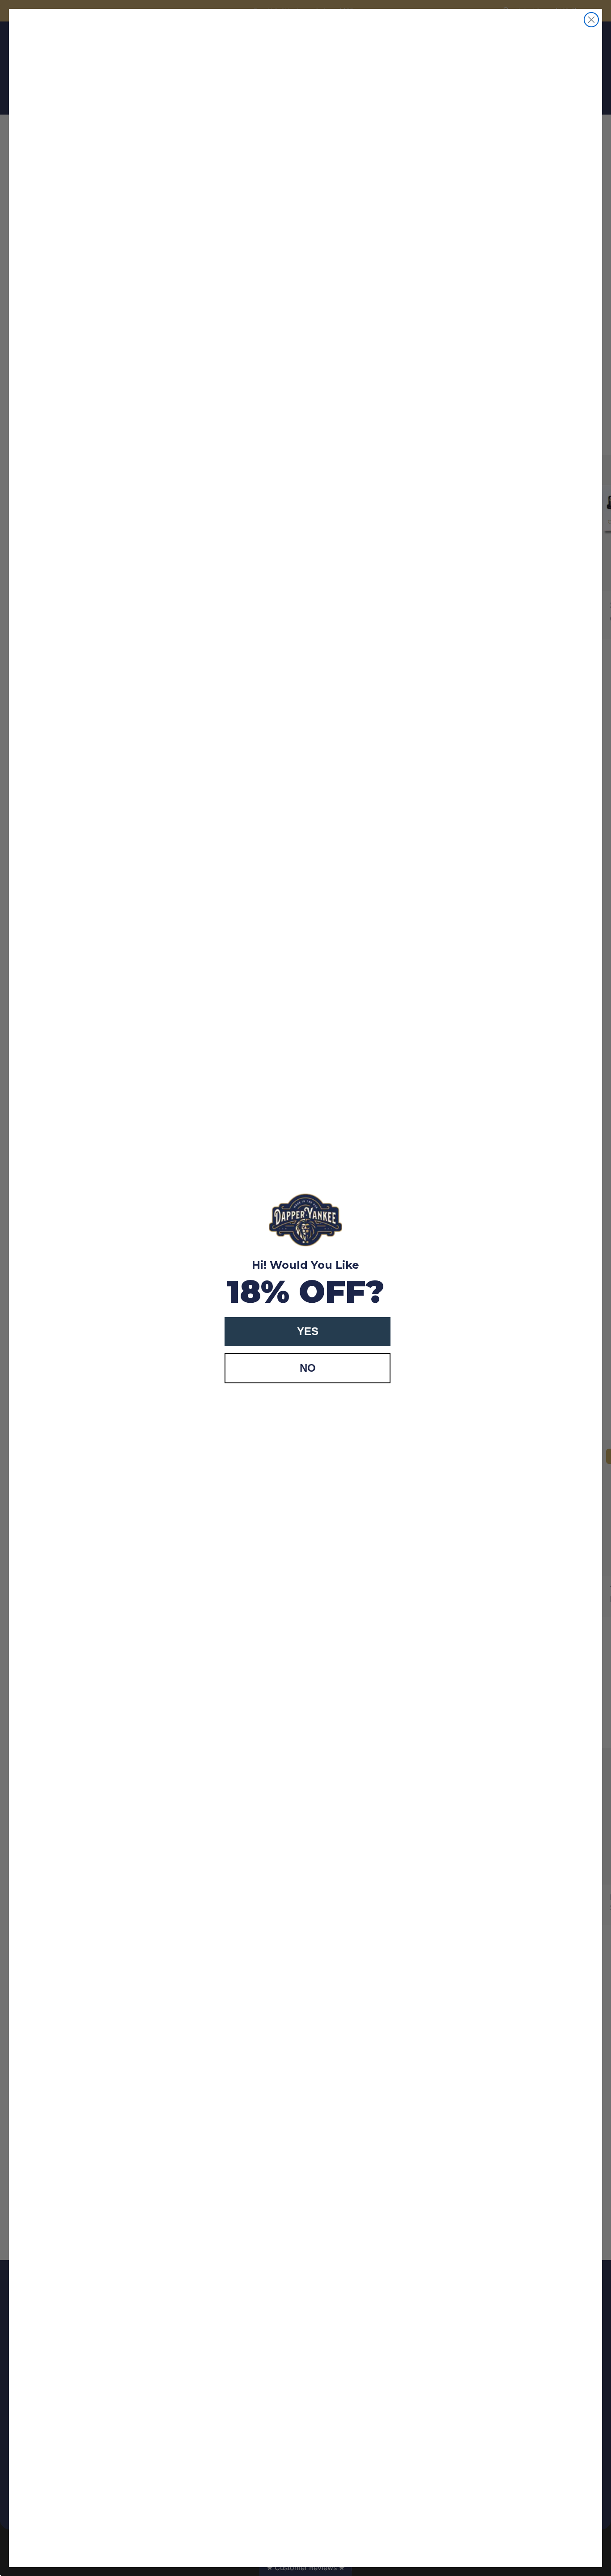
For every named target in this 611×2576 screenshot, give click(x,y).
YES (308, 1331)
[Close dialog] (591, 20)
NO (308, 1368)
